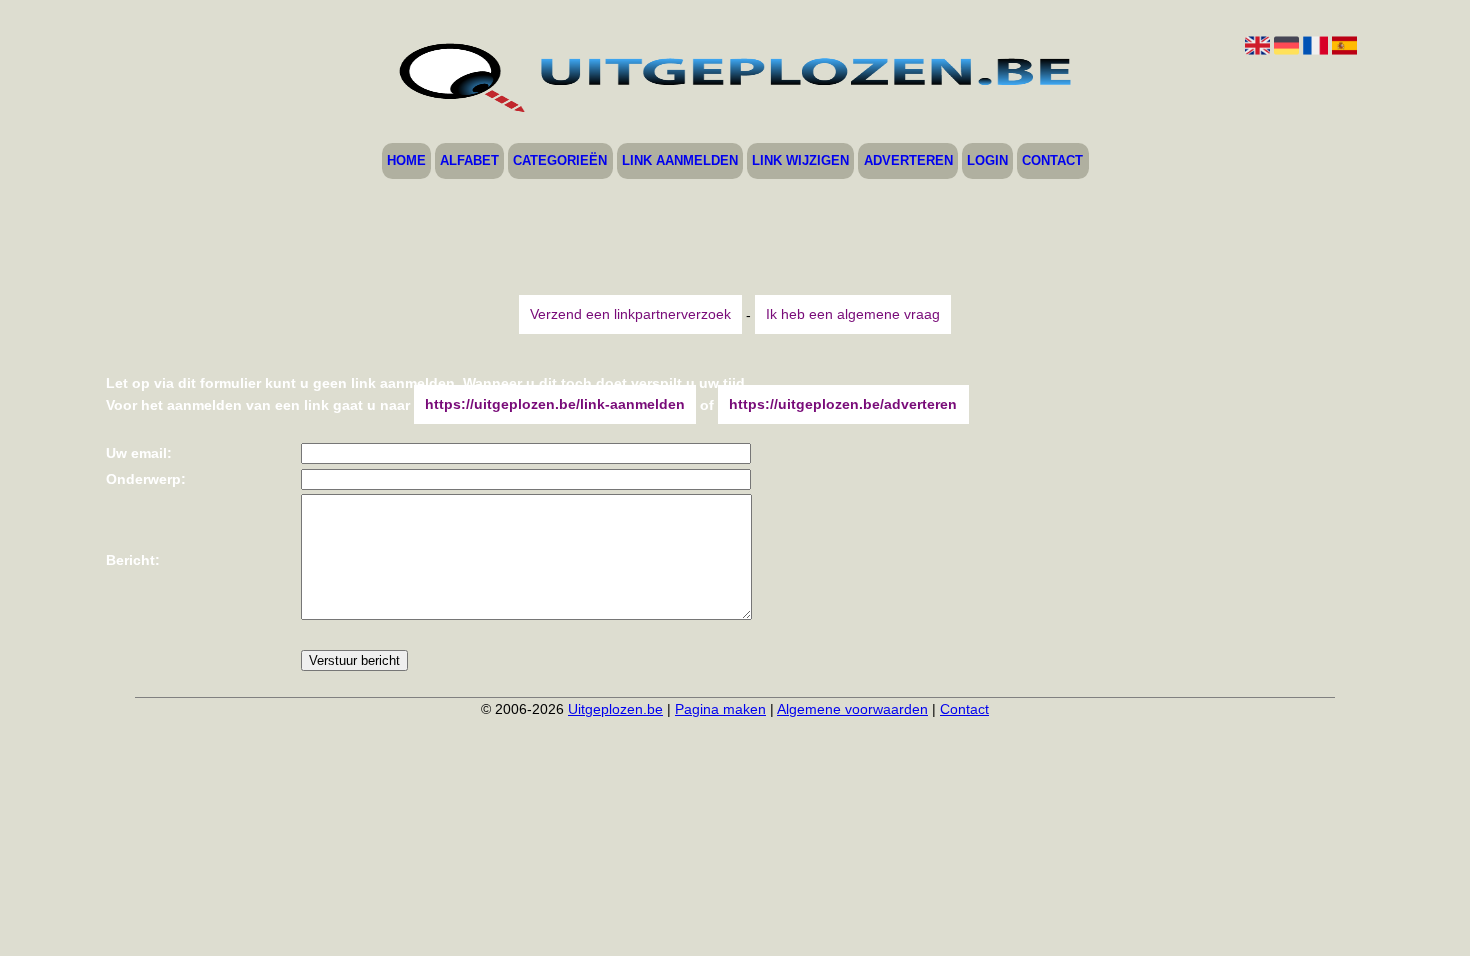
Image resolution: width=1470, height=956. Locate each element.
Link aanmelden (680, 161)
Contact (1052, 161)
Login (987, 161)
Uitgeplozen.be (615, 709)
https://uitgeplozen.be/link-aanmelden (555, 405)
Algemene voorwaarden (852, 709)
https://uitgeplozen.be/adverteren (843, 405)
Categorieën (560, 161)
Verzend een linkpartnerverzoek (630, 315)
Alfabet (469, 161)
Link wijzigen (800, 161)
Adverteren (908, 161)
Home (406, 161)
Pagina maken (720, 709)
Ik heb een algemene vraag (853, 315)
